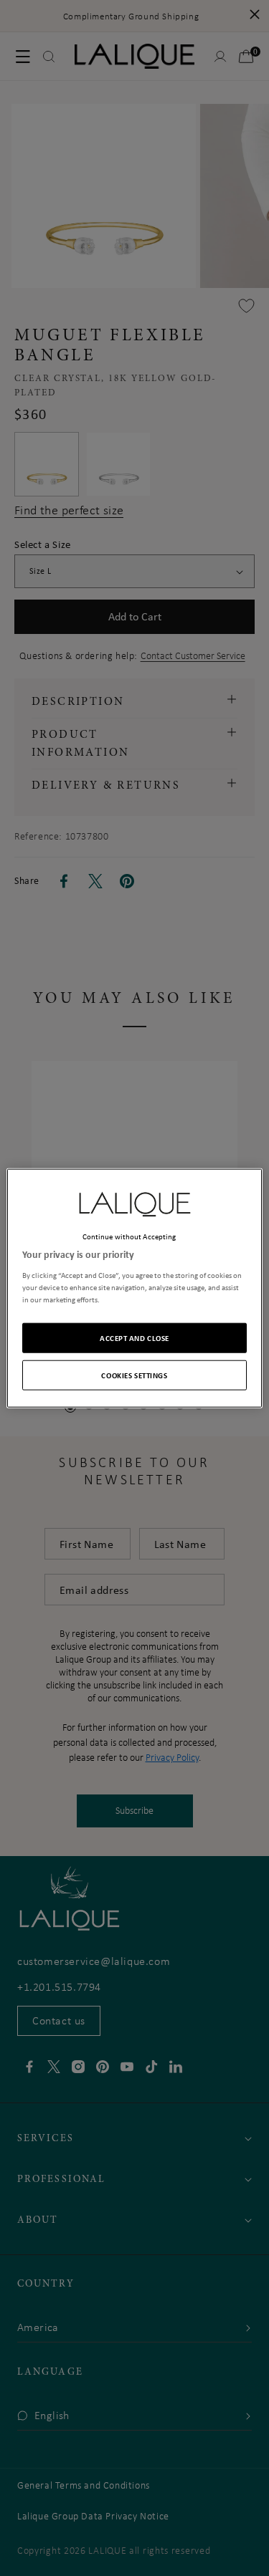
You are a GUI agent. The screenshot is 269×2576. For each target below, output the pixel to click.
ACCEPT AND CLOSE (134, 1337)
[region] (134, 1288)
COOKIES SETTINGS (134, 1374)
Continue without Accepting (129, 1236)
